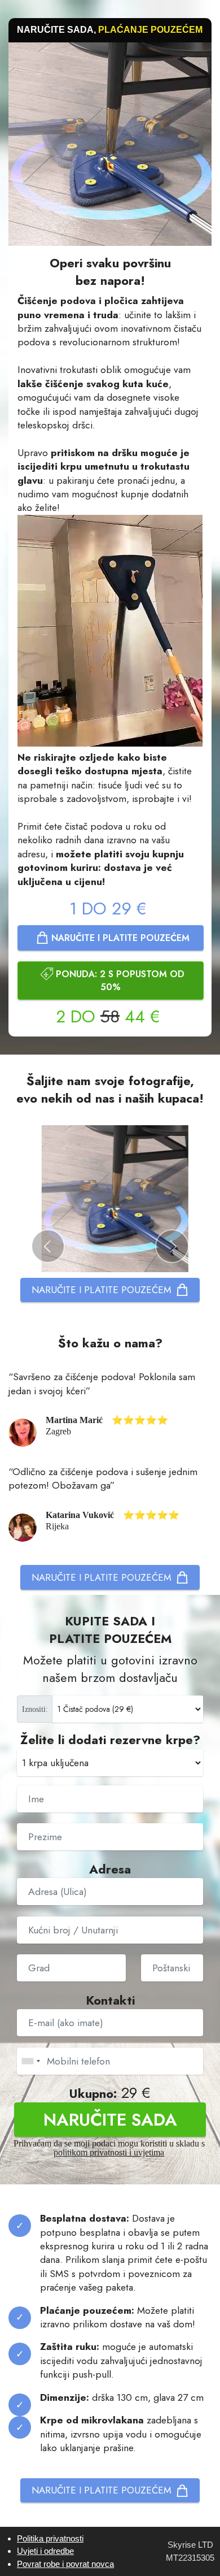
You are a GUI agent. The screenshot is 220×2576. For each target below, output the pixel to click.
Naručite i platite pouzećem (120, 938)
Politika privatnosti (50, 2538)
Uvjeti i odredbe (45, 2551)
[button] (48, 1246)
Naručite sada (110, 2119)
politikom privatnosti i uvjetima (109, 2152)
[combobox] (30, 2061)
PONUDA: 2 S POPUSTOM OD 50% (120, 981)
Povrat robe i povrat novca (65, 2564)
